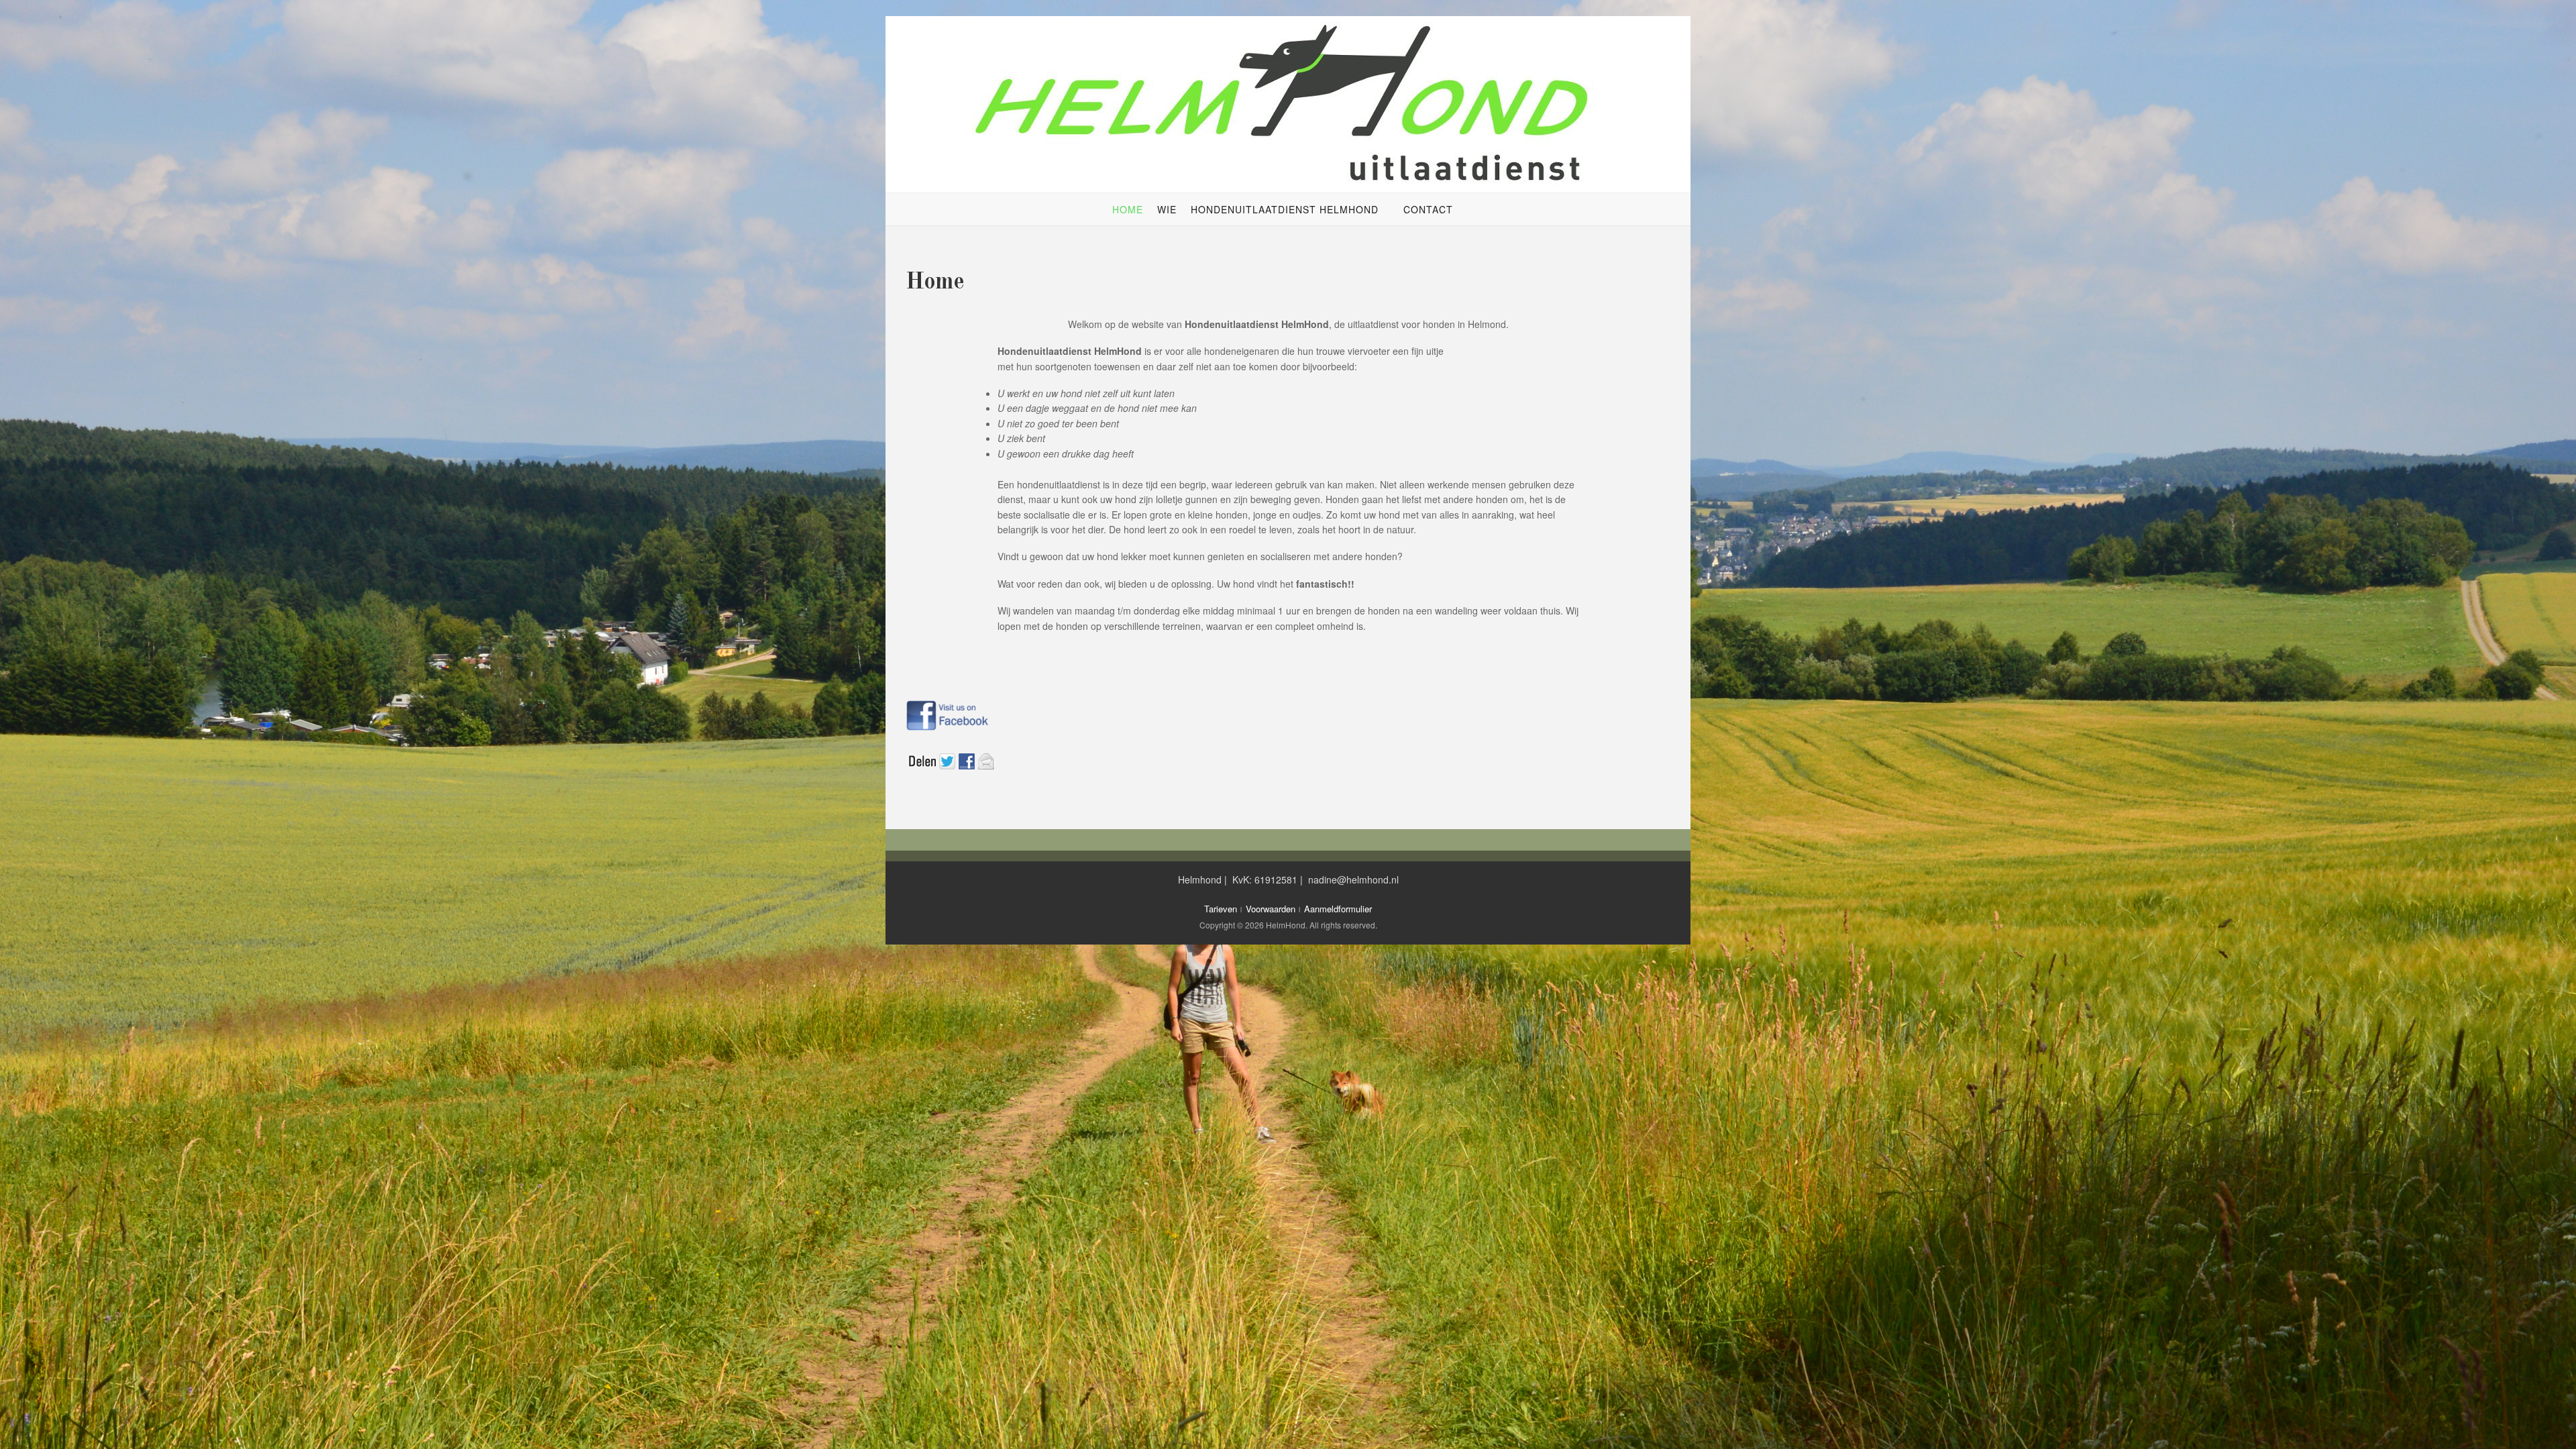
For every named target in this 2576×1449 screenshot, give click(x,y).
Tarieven (1221, 909)
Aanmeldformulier (1338, 909)
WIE (1167, 209)
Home (1128, 209)
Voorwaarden (1271, 909)
